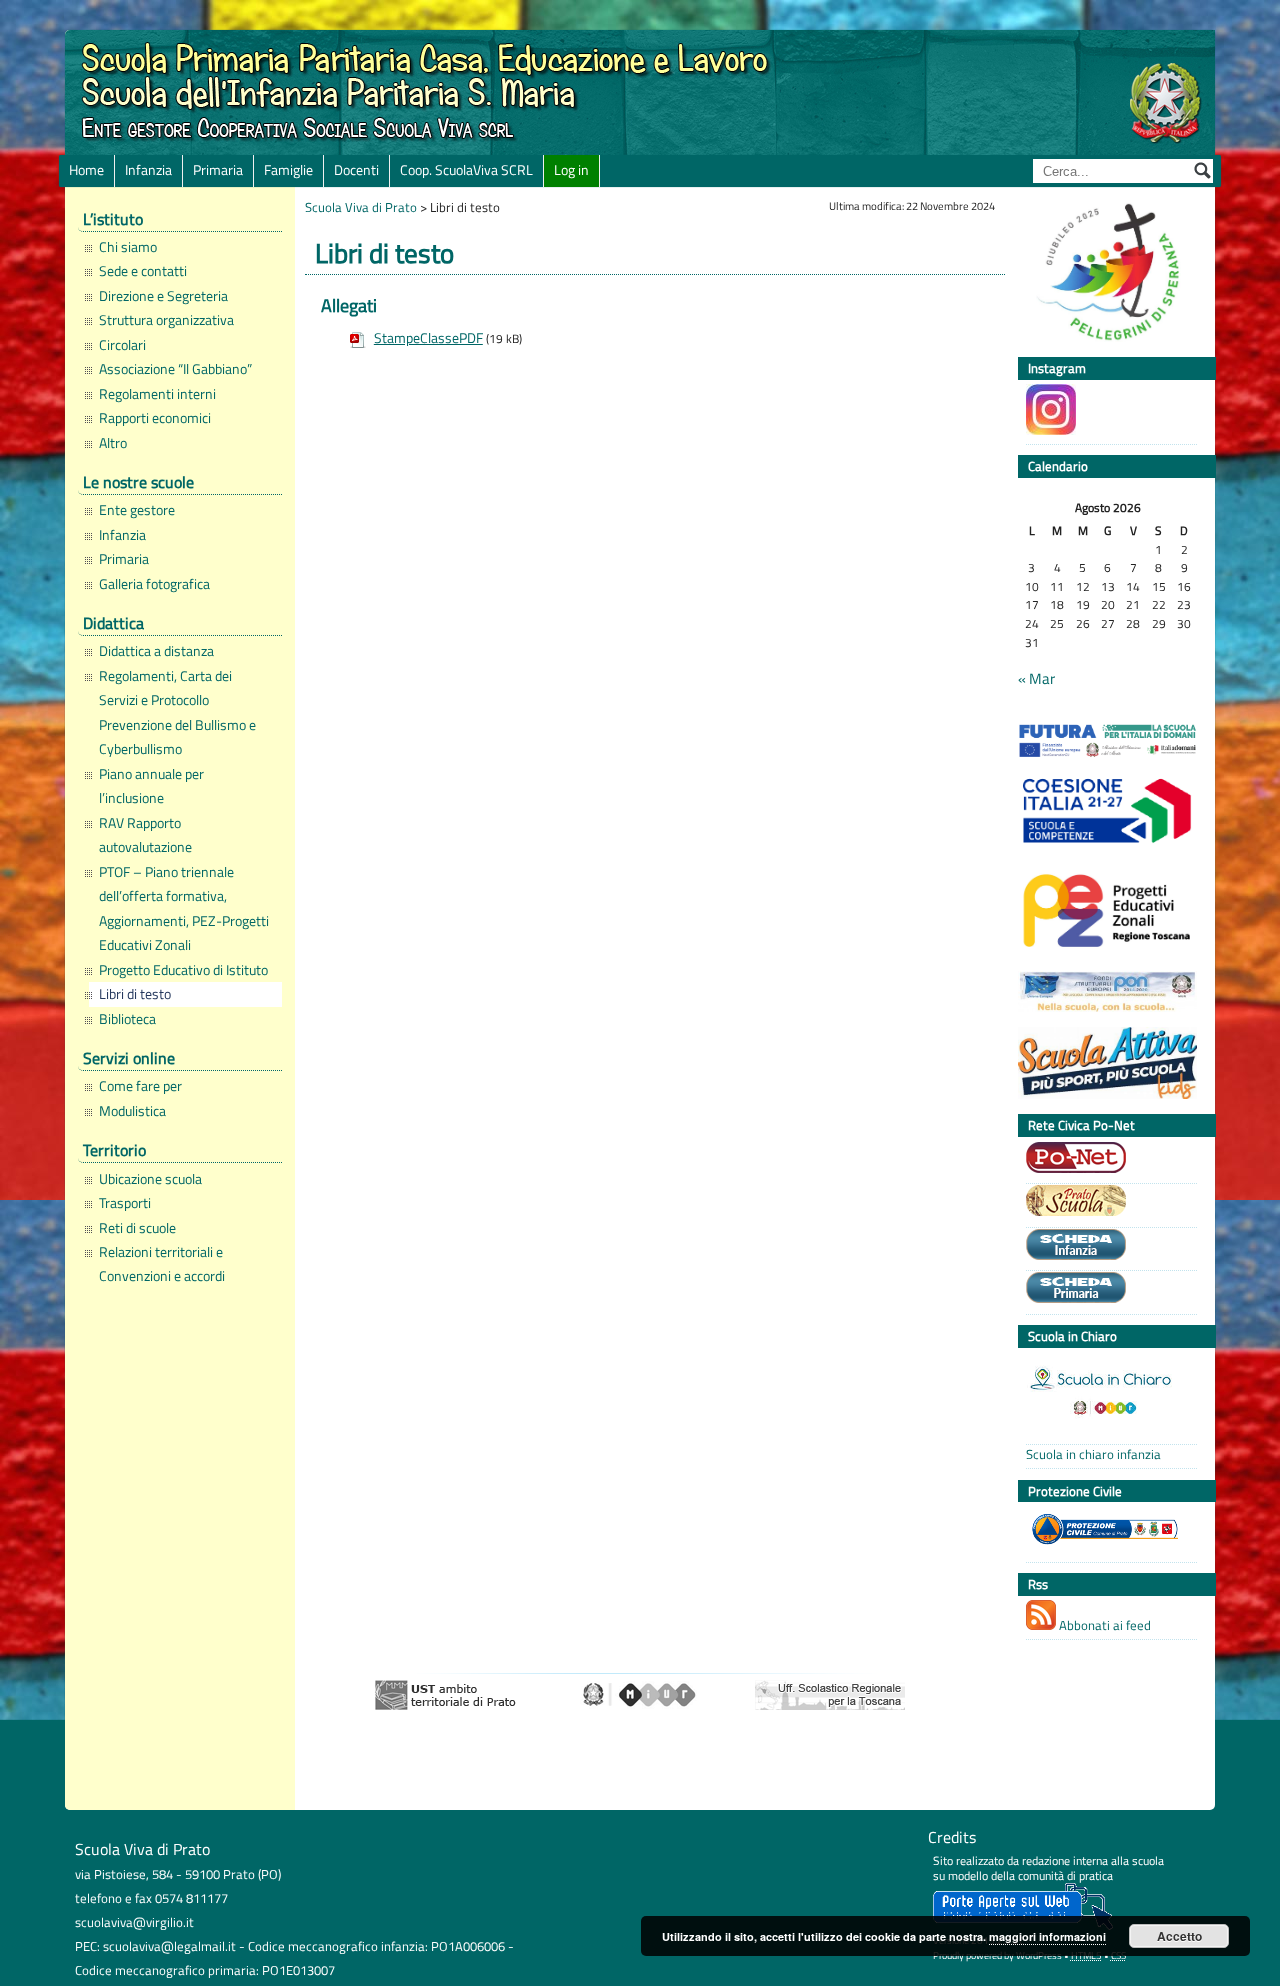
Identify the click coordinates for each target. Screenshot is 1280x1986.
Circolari (122, 345)
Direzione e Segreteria (163, 296)
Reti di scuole (137, 1228)
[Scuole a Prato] (1106, 1203)
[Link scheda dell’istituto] (1106, 1247)
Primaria (218, 170)
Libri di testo (135, 994)
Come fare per (140, 1086)
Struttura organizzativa (166, 320)
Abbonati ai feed (1103, 1625)
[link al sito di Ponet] (1106, 1160)
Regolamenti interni (157, 394)
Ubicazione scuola (150, 1179)
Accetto (1179, 1936)
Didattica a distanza (156, 651)
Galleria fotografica (154, 584)
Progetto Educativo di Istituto (183, 970)
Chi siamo (128, 247)
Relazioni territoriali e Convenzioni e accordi (162, 1264)
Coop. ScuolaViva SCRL (466, 170)
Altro (113, 443)
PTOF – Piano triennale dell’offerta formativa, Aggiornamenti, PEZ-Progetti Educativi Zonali (184, 908)
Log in (571, 170)
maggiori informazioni (1047, 1936)
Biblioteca (127, 1019)
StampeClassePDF (428, 338)
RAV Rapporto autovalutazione (145, 835)
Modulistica (132, 1111)
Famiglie (288, 170)
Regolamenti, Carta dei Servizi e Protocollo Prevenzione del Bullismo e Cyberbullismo (177, 712)
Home (86, 170)
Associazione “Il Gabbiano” (175, 369)
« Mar (1036, 679)
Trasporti (125, 1203)
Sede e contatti (143, 271)
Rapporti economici (155, 418)
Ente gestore (137, 510)
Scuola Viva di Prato (361, 207)
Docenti (356, 170)
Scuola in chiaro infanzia (1093, 1454)
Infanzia (148, 170)
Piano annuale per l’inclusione (151, 786)
